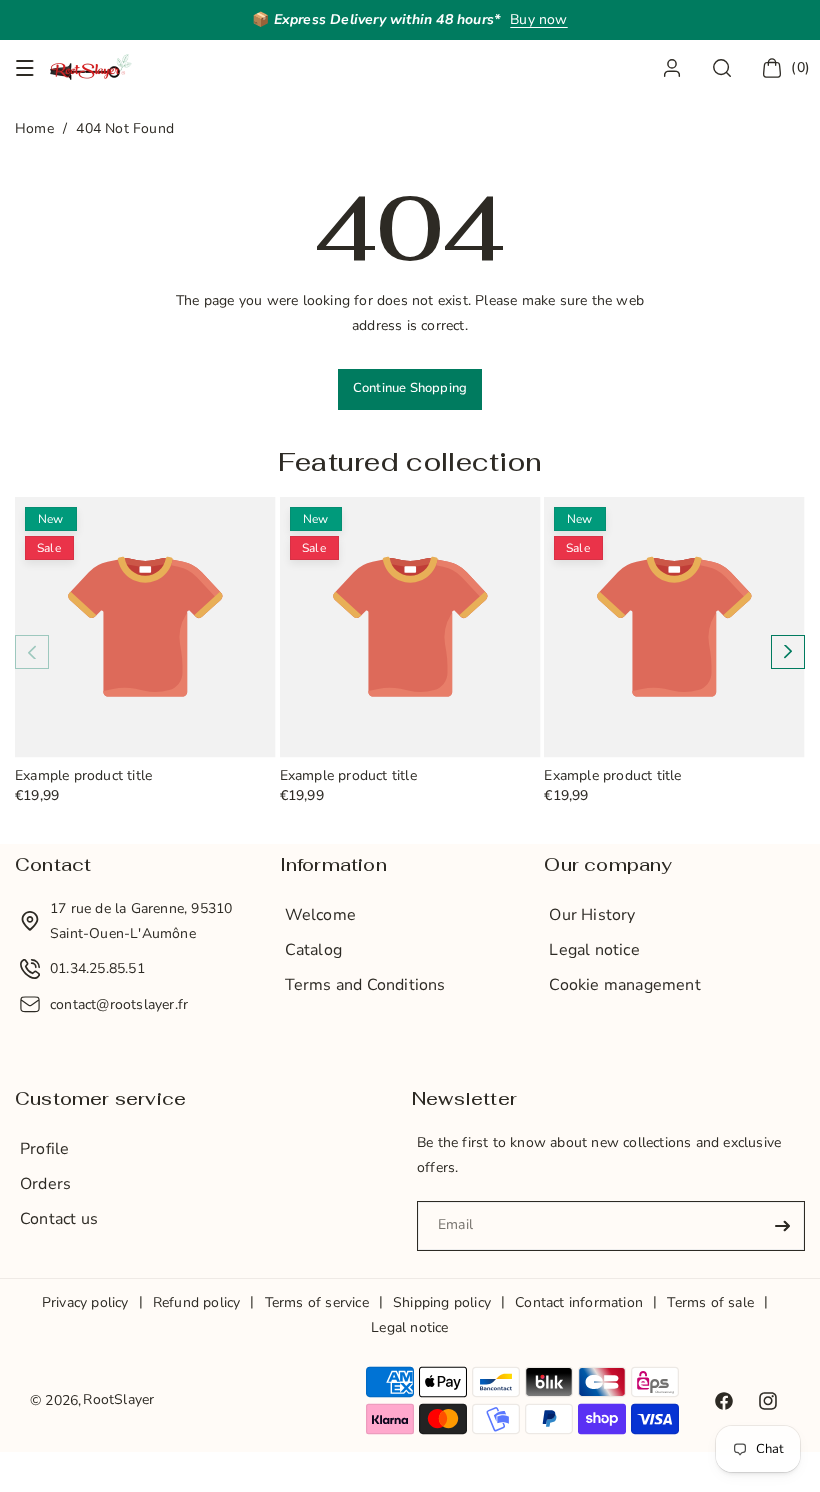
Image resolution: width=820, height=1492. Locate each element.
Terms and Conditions (365, 985)
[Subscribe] (782, 1226)
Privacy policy (85, 1302)
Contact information (579, 1302)
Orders (45, 1184)
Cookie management (624, 985)
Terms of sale (710, 1302)
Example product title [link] (83, 776)
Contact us (59, 1219)
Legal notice (594, 950)
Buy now (538, 19)
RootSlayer (118, 1399)
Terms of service (317, 1302)
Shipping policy (442, 1302)
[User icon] (672, 68)
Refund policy (197, 1302)
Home (34, 128)
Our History (592, 915)
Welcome (320, 915)
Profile (44, 1149)
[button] (25, 68)
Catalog (313, 950)
